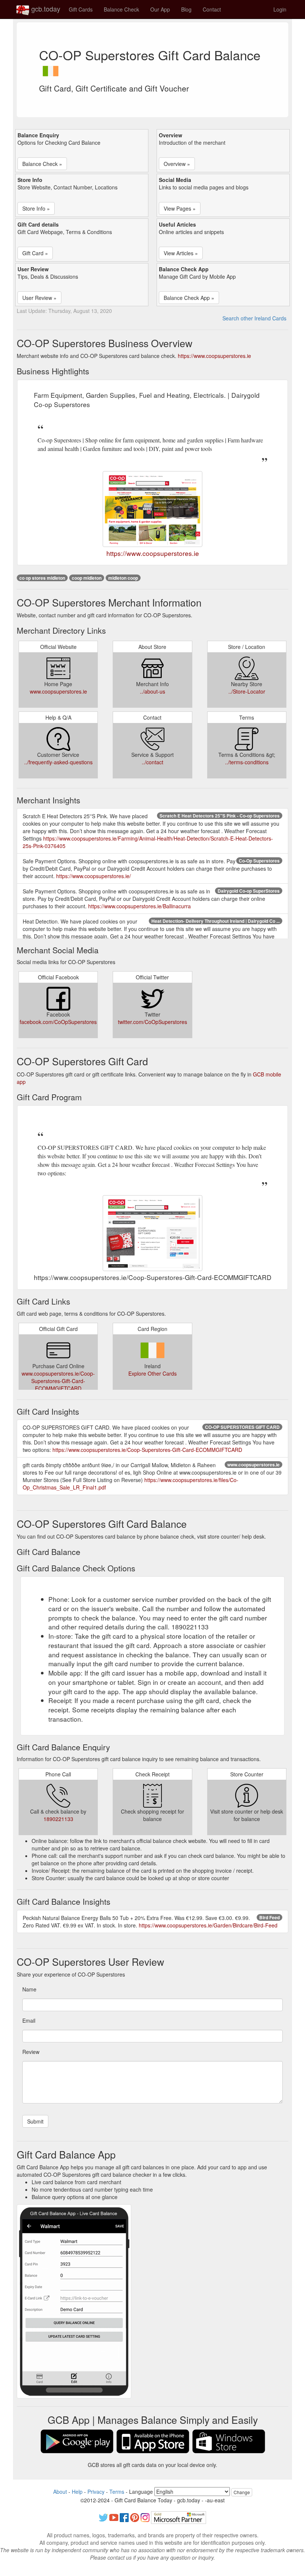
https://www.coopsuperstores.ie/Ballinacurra (139, 906)
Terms (117, 2492)
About (60, 2492)
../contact (152, 762)
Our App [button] (160, 9)
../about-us (152, 691)
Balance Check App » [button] (189, 298)
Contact (212, 9)
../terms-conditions (247, 762)
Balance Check (121, 9)
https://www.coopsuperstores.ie (214, 356)
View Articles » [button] (181, 253)
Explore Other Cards (152, 1373)
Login (280, 9)
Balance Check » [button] (42, 164)
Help (77, 2492)
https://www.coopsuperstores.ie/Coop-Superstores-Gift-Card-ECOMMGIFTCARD (147, 1450)
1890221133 (58, 1819)
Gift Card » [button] (35, 253)
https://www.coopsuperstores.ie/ (94, 876)
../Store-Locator (247, 691)
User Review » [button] (39, 298)
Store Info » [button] (36, 208)
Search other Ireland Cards (254, 318)
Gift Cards (81, 9)
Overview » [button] (177, 164)
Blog (186, 9)
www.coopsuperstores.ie (58, 691)
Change (242, 2492)
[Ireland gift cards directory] (51, 69)
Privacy (96, 2492)
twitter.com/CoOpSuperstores (152, 1022)
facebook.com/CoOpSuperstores (58, 1022)
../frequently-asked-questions (58, 762)
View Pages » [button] (180, 208)
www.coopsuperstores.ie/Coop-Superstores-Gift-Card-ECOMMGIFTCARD (58, 1381)
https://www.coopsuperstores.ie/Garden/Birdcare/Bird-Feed (208, 1925)
